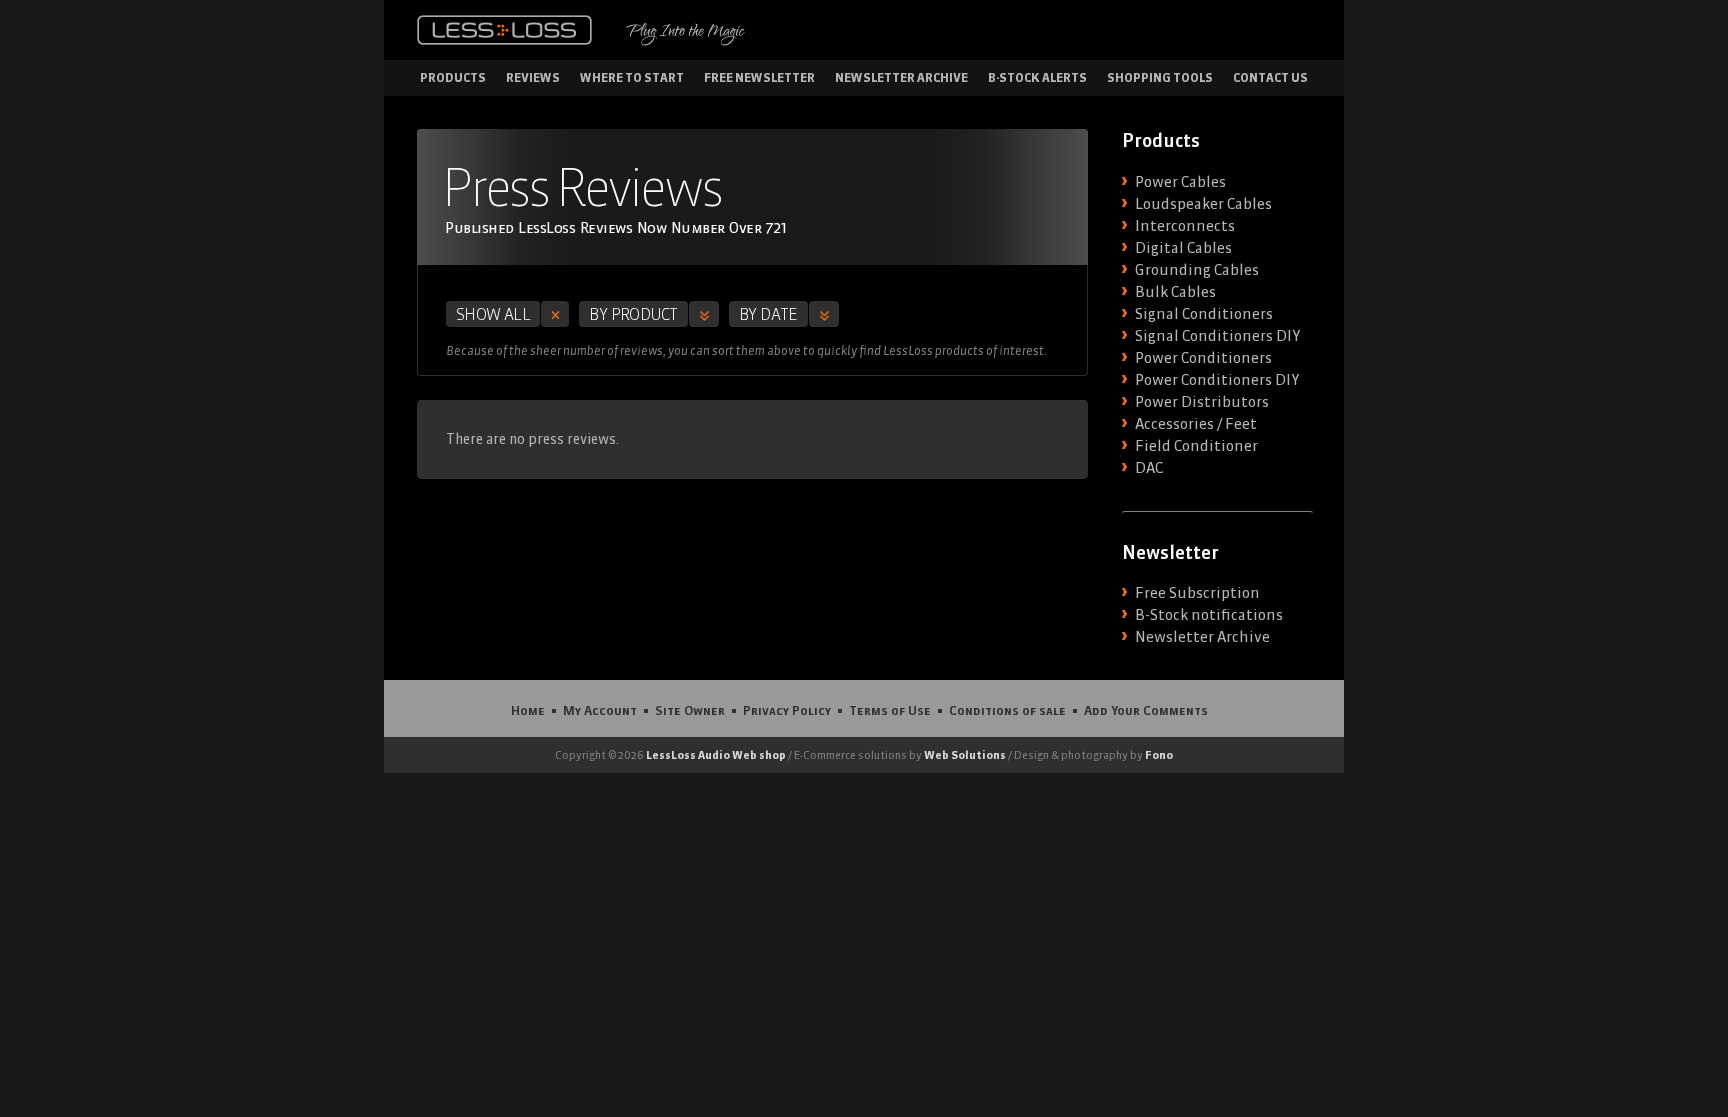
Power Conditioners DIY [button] (1217, 380)
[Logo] (504, 30)
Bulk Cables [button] (1175, 292)
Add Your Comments (1146, 710)
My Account (600, 710)
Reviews (533, 77)
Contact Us (1270, 77)
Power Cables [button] (1180, 182)
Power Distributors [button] (1202, 402)
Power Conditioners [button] (1203, 358)
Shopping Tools (1160, 77)
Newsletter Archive (901, 77)
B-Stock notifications (1209, 615)
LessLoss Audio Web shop (716, 755)
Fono (1159, 755)
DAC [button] (1149, 468)
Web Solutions (965, 755)
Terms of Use (890, 710)
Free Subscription (1197, 593)
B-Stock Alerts (1037, 77)
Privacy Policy (787, 710)
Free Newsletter (759, 77)
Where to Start (632, 77)
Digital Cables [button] (1183, 248)
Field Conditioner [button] (1196, 446)
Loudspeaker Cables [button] (1203, 204)
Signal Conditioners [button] (1204, 314)
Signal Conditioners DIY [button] (1217, 336)
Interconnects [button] (1185, 226)
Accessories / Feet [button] (1196, 424)
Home (528, 710)
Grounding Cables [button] (1197, 270)
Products (453, 77)
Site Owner (690, 710)
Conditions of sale (1007, 710)
